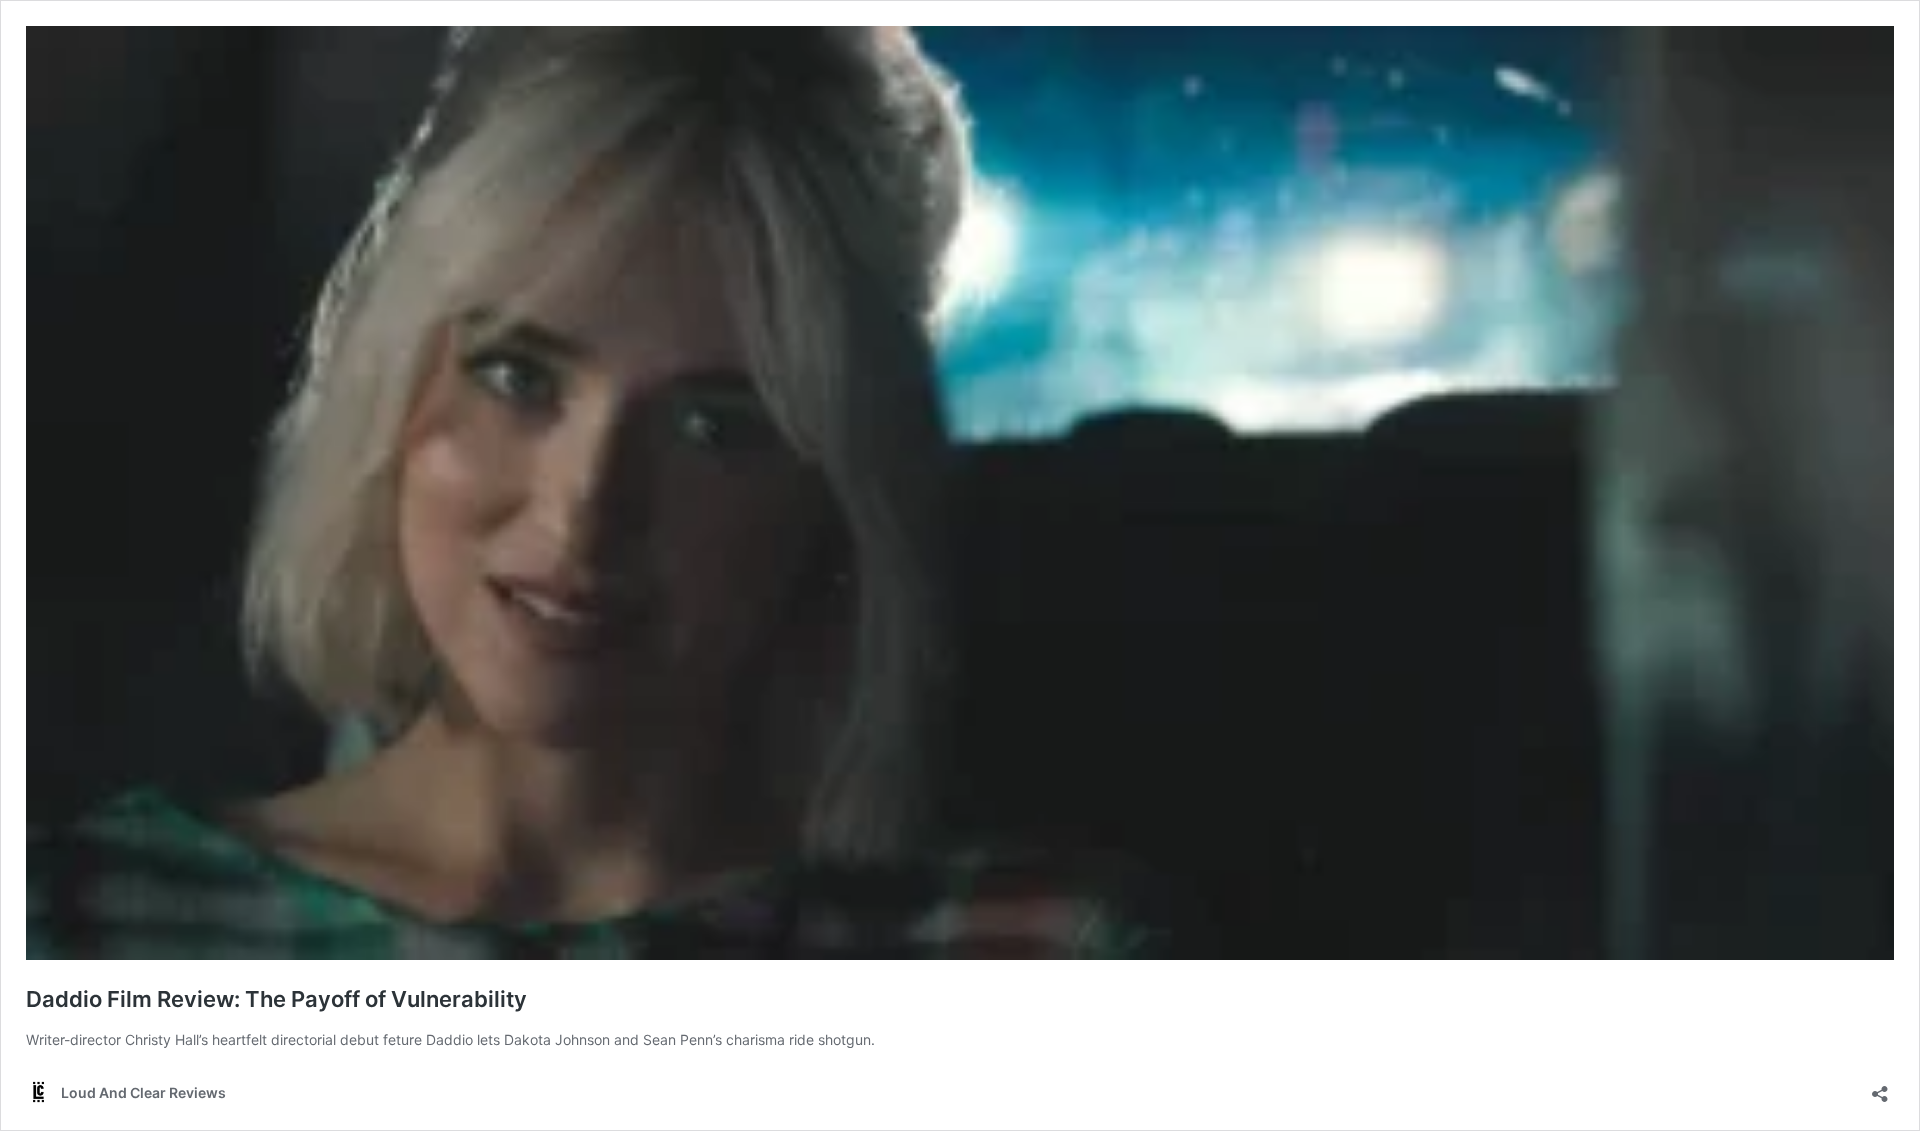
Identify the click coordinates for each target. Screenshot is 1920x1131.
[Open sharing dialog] (1880, 1087)
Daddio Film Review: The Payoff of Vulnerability (276, 999)
